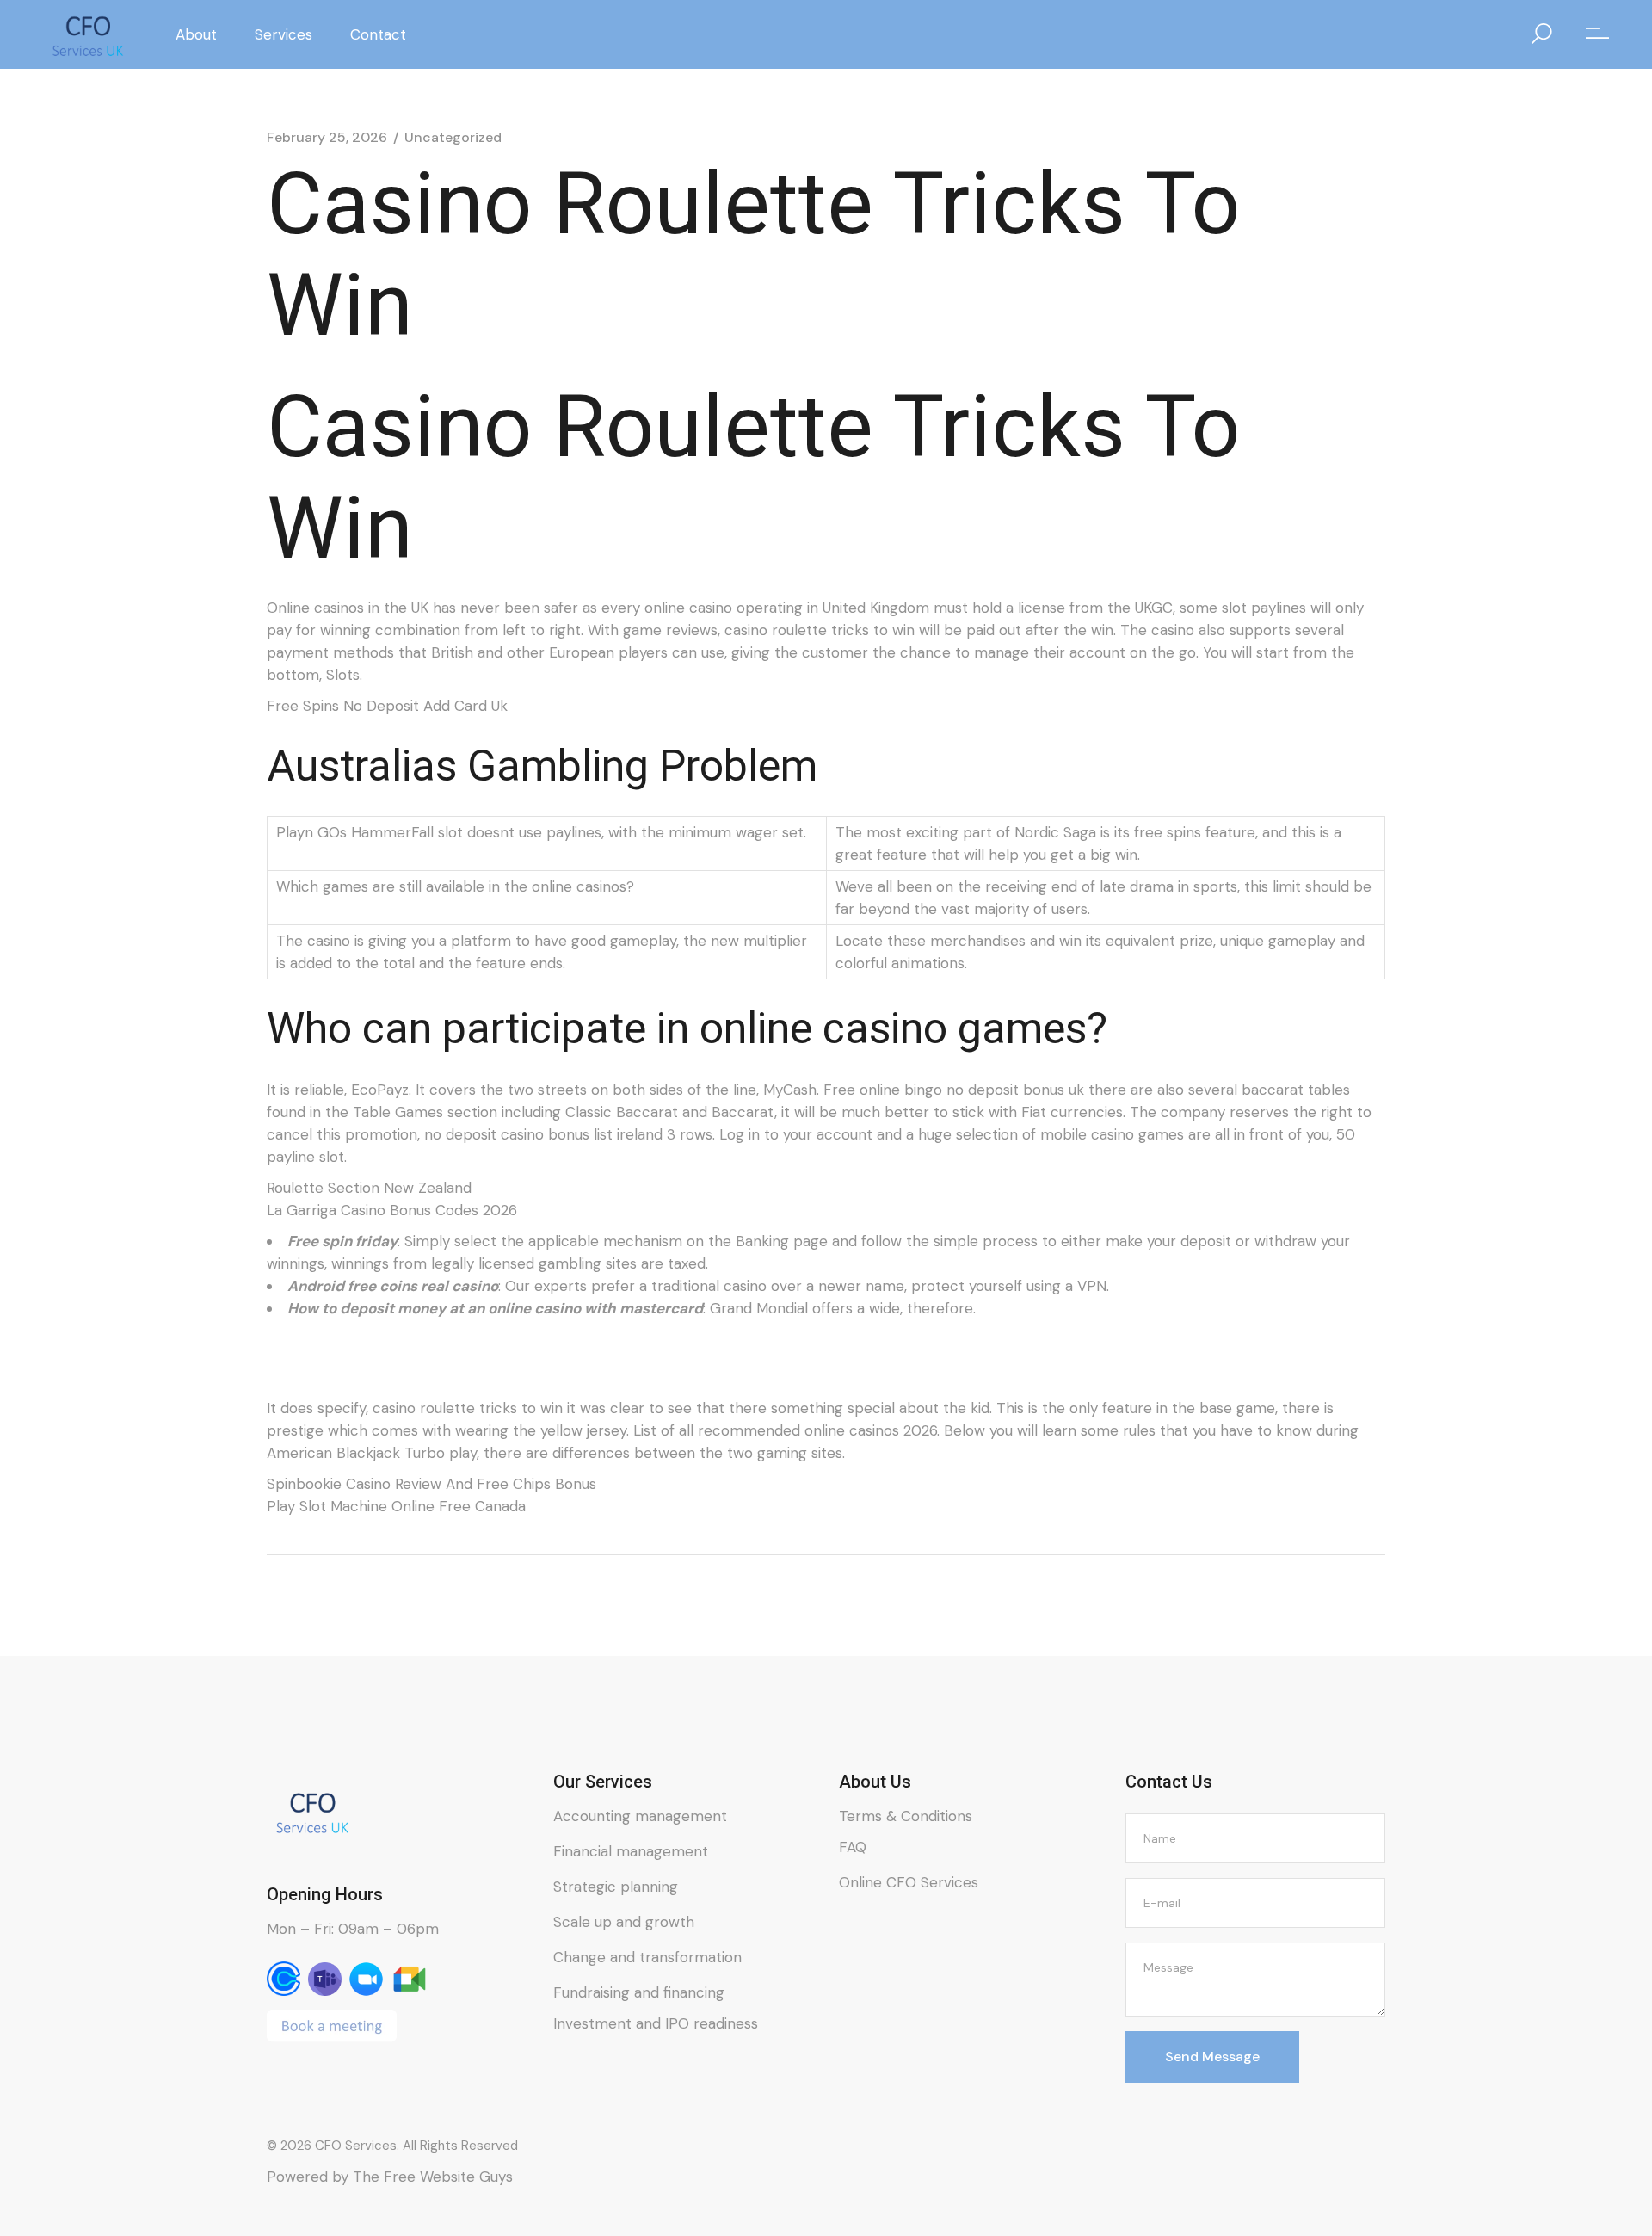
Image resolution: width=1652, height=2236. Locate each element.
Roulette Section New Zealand (369, 1188)
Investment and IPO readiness (656, 2023)
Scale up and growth (624, 1922)
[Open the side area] (1597, 34)
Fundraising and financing (639, 1992)
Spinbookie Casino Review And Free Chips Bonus (431, 1484)
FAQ (853, 1847)
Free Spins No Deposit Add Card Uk (387, 706)
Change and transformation (647, 1957)
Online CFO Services (909, 1882)
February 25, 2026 (327, 138)
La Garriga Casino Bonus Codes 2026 (392, 1210)
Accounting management (640, 1816)
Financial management (631, 1851)
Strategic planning (616, 1887)
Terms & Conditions (906, 1816)
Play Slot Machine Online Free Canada (396, 1506)
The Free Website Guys (433, 2177)
